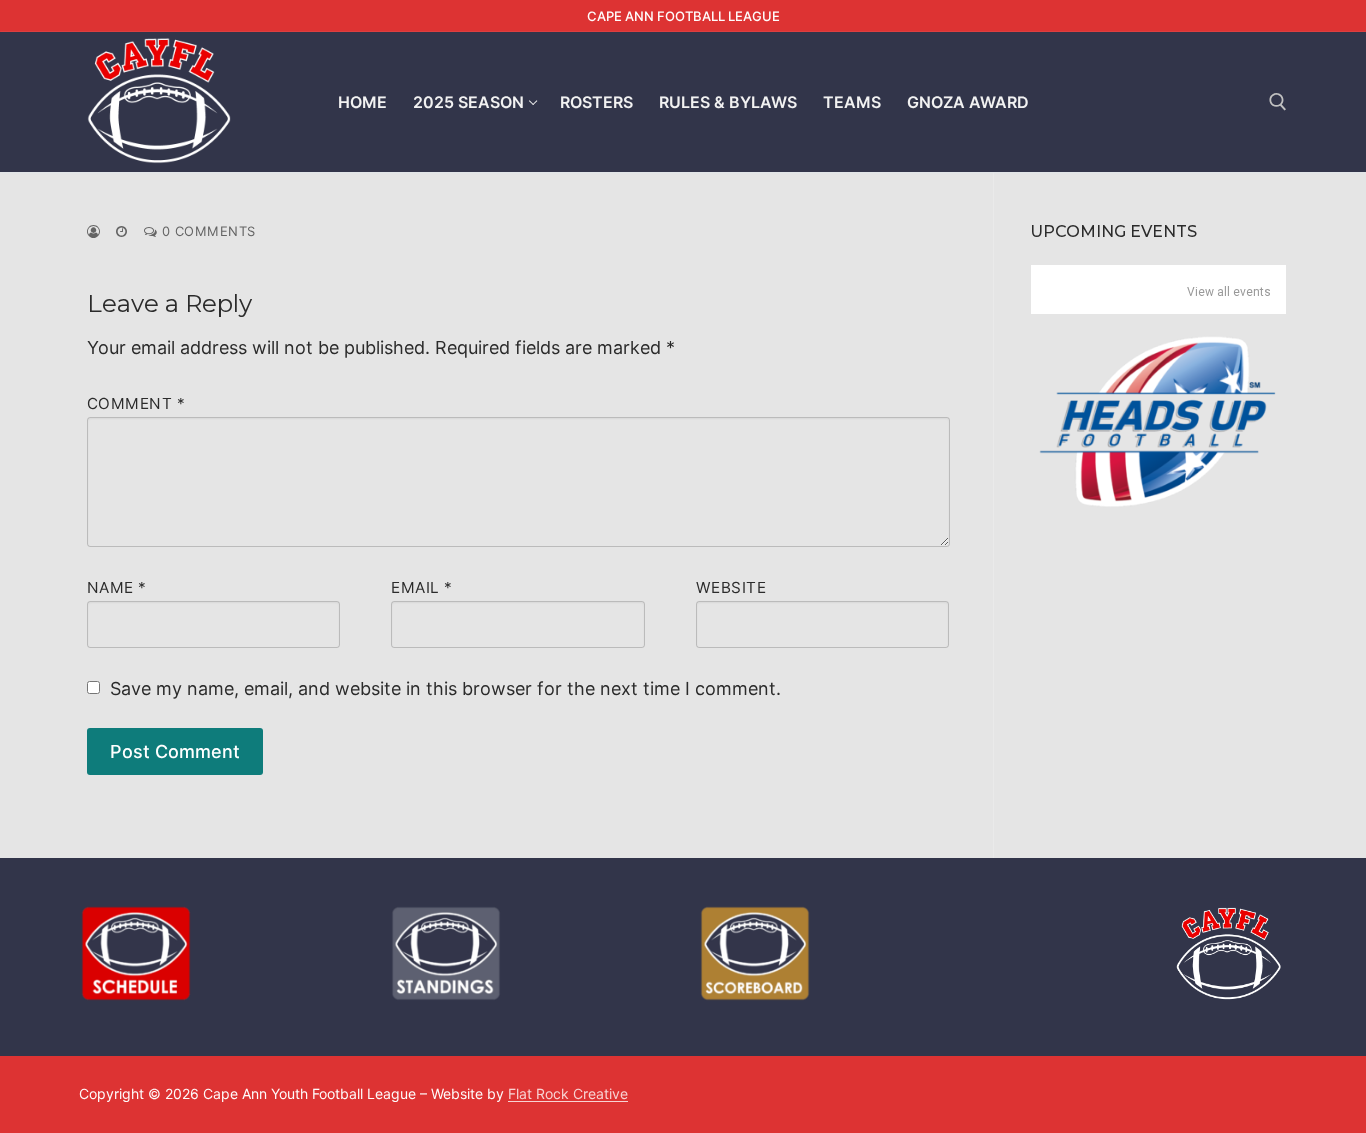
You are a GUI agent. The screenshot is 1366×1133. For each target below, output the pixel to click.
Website (731, 587)
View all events (1229, 292)
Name (117, 587)
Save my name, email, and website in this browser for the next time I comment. (445, 688)
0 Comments (206, 231)
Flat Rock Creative (568, 1093)
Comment (136, 403)
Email (422, 587)
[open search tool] (1278, 102)
